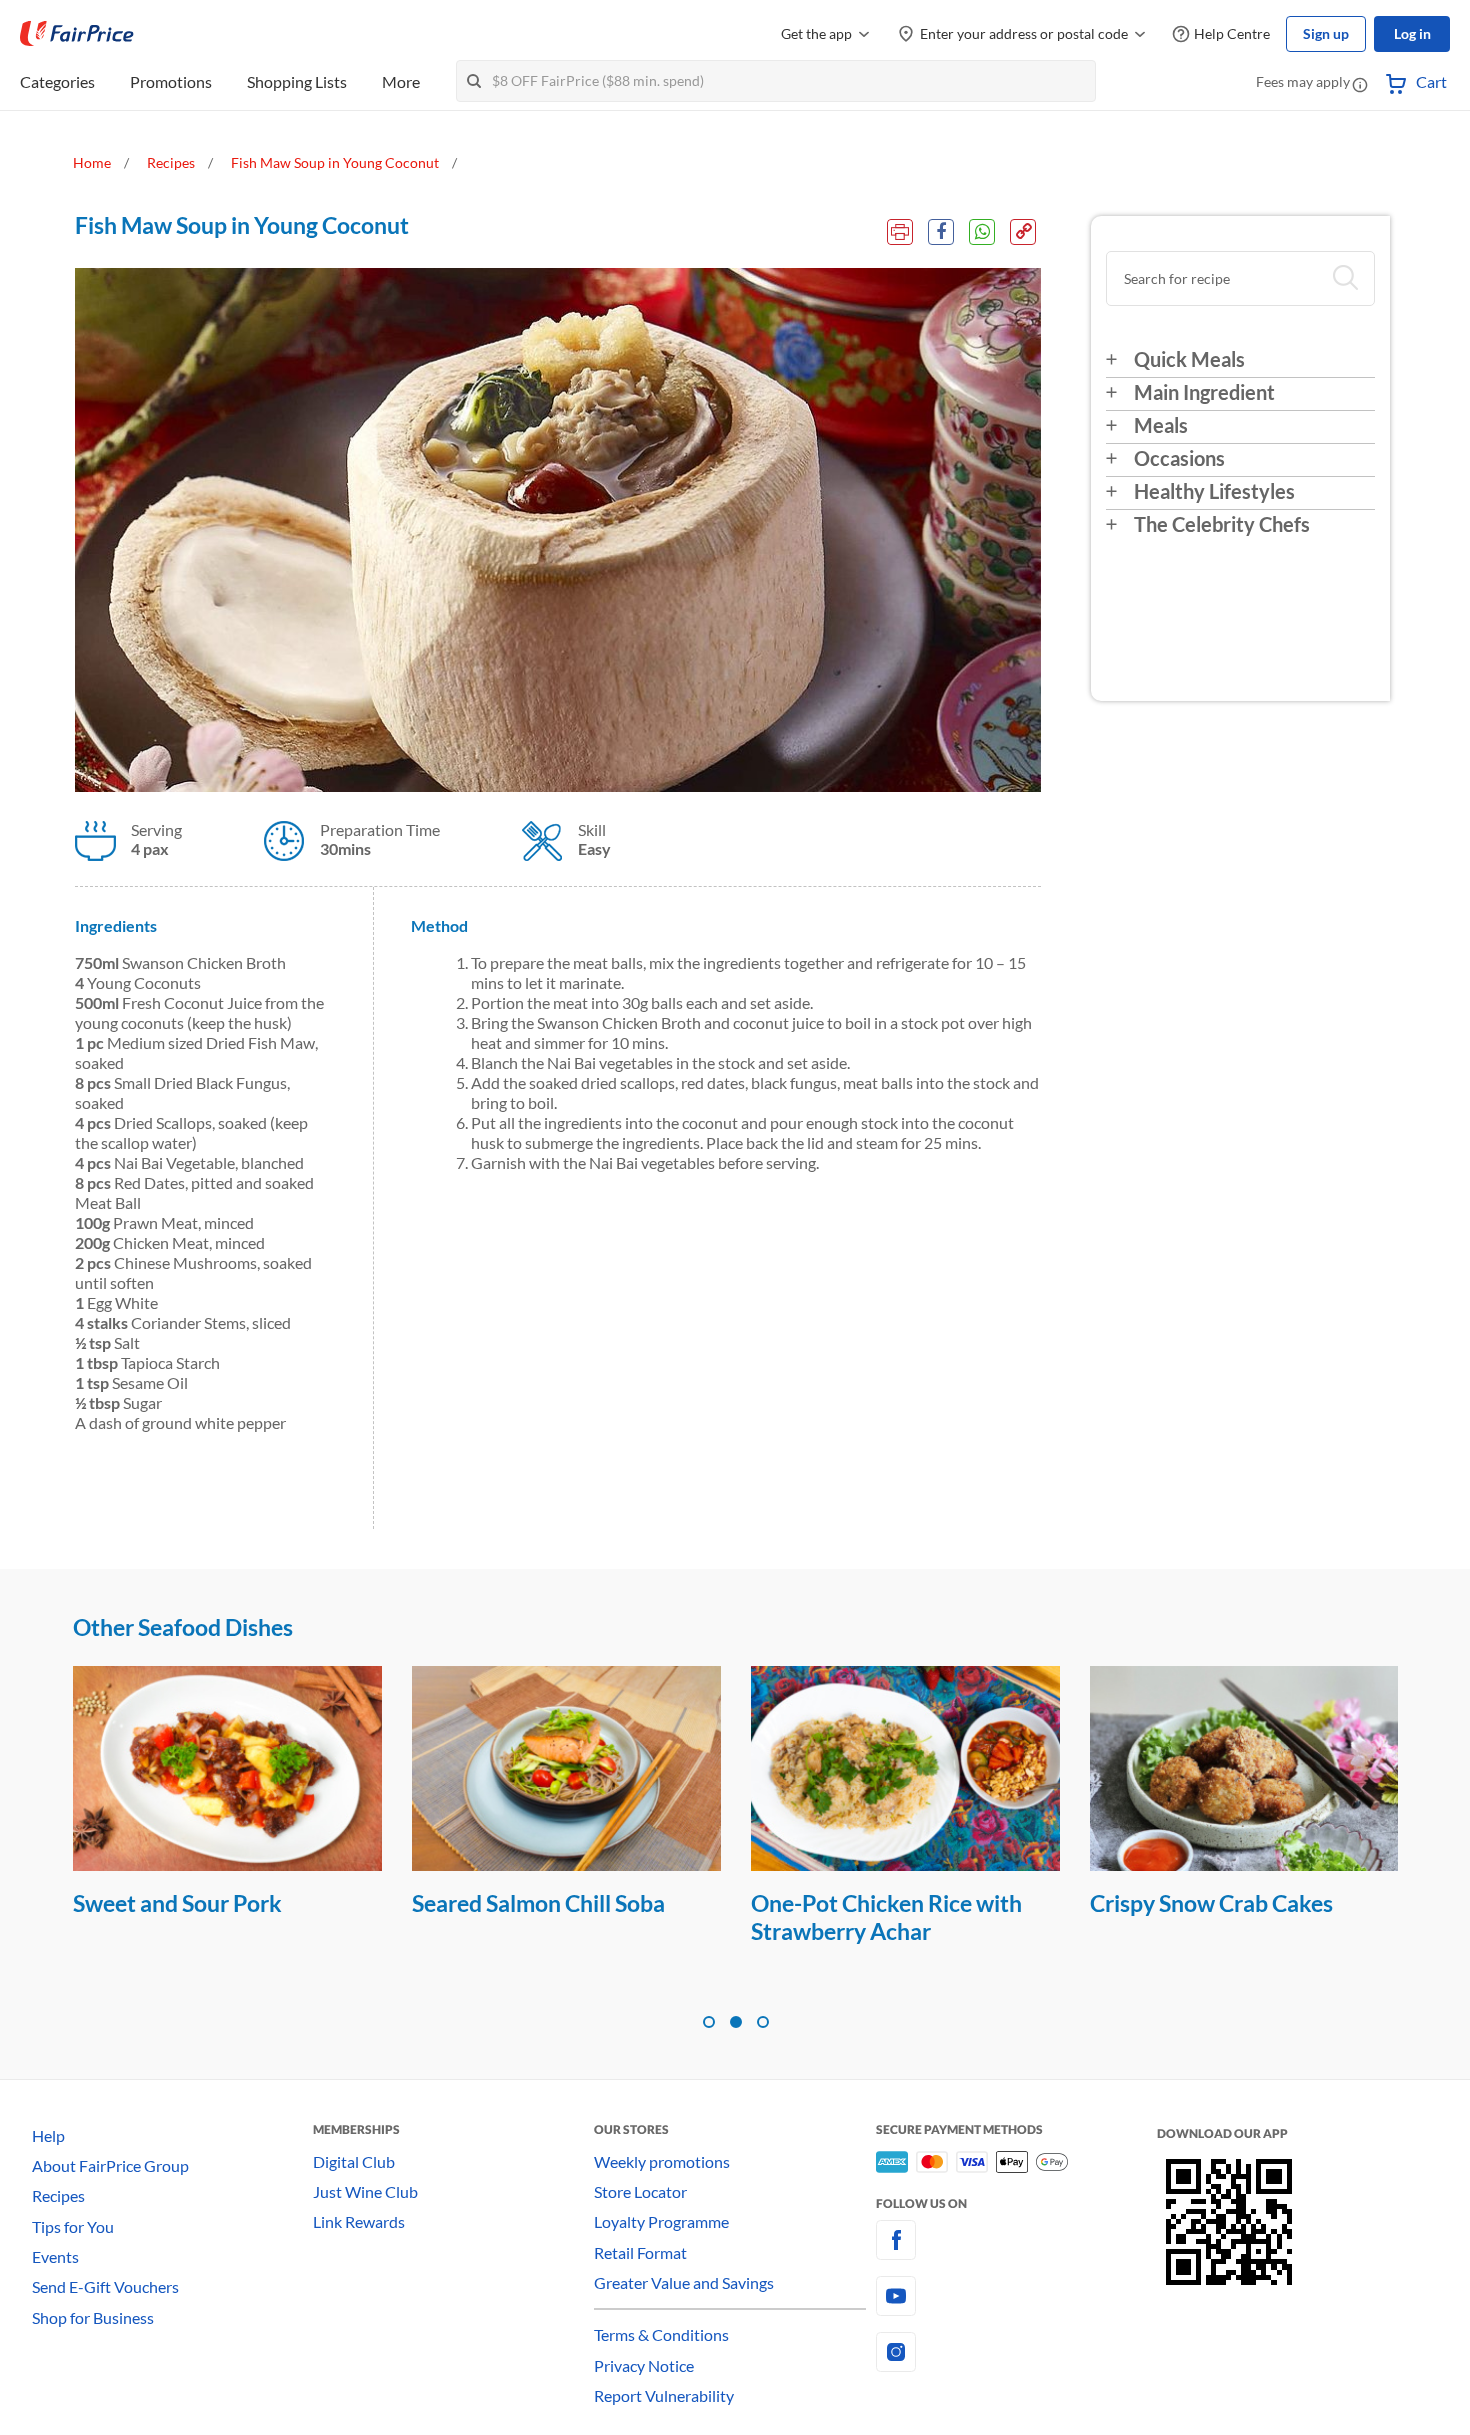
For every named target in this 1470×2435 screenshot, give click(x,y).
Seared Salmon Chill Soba (538, 1903)
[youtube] (1016, 2296)
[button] (1360, 84)
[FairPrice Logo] (77, 34)
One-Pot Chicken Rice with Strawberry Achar (886, 1917)
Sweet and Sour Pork (177, 1903)
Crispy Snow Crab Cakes (1211, 1903)
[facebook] (1016, 2240)
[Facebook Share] (941, 232)
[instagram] (1016, 2352)
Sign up (1326, 33)
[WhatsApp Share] (982, 232)
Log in (1412, 33)
